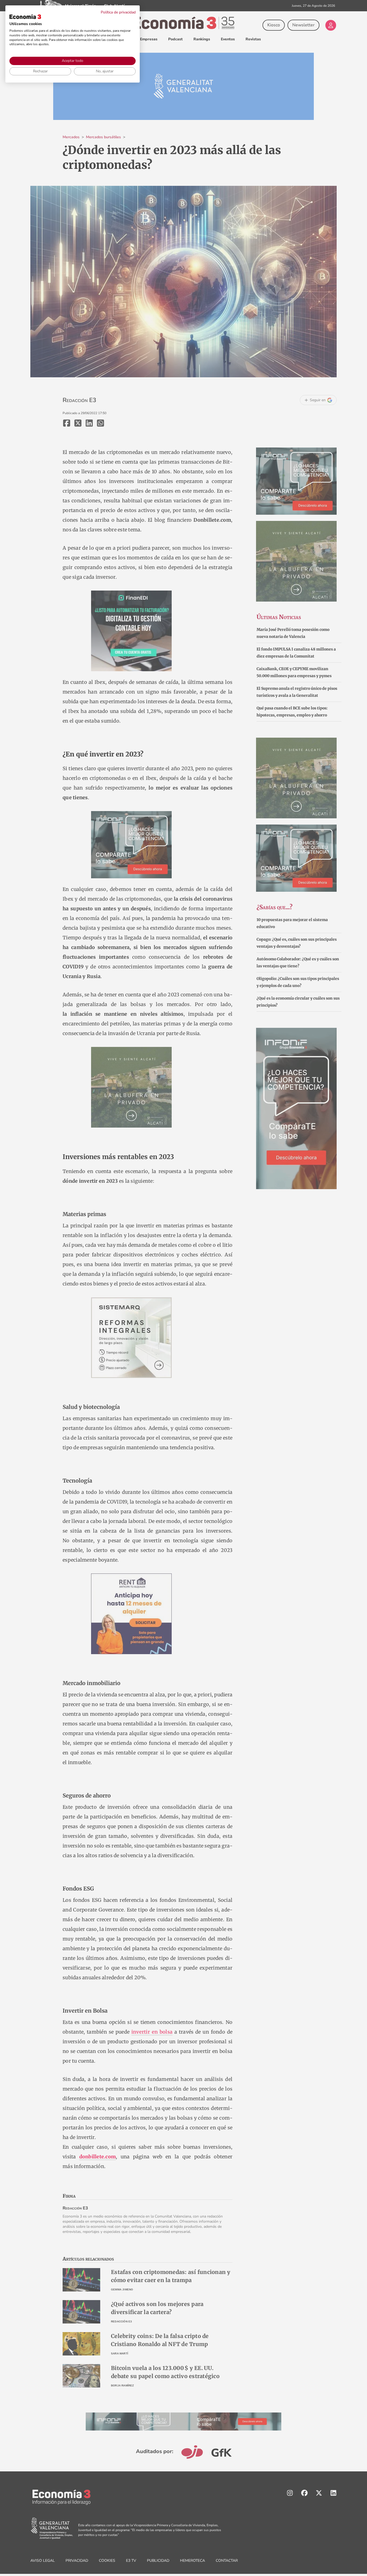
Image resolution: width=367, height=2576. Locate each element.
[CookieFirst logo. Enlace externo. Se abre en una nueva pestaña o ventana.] (25, 17)
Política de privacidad (118, 12)
